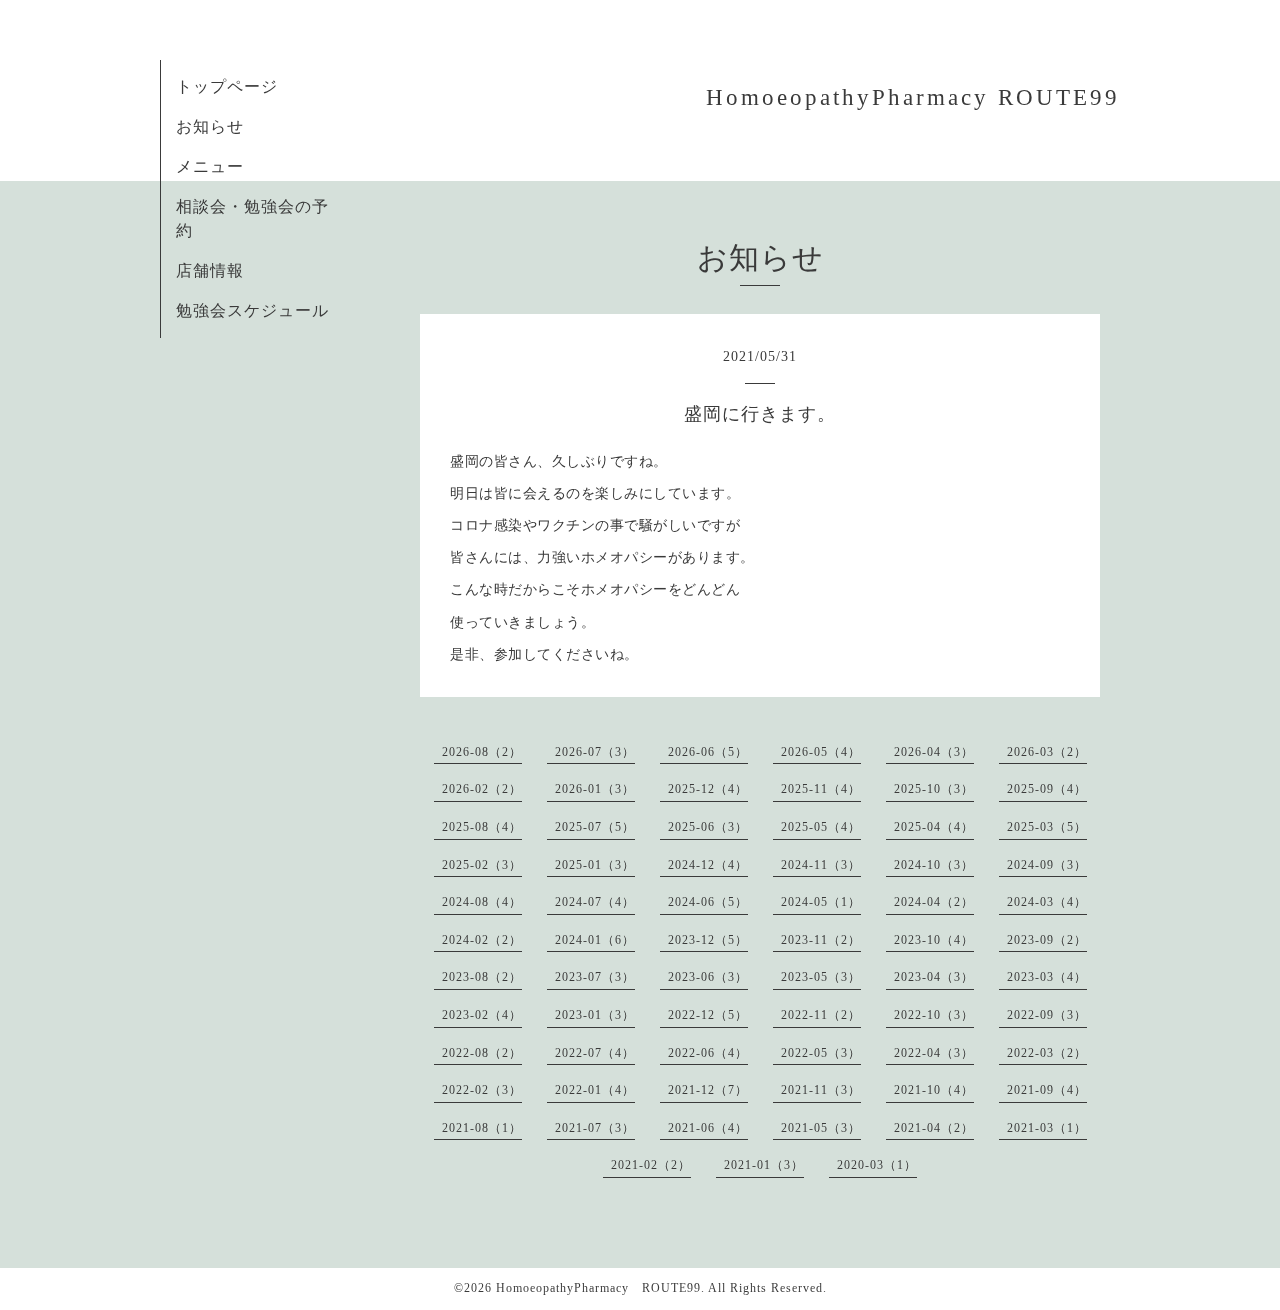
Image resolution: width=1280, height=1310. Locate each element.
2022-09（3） (1047, 1015)
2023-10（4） (934, 940)
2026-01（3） (595, 789)
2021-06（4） (708, 1128)
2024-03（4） (1047, 902)
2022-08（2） (482, 1053)
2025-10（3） (934, 789)
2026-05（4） (821, 752)
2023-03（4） (1047, 977)
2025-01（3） (595, 865)
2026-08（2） (482, 752)
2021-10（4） (934, 1090)
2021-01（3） (764, 1165)
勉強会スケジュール (252, 310)
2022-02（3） (482, 1090)
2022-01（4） (595, 1090)
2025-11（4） (821, 789)
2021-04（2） (934, 1128)
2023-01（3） (595, 1015)
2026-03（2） (1047, 752)
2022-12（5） (708, 1015)
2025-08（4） (482, 827)
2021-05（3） (821, 1128)
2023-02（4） (482, 1015)
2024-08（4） (482, 902)
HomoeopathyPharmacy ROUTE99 (913, 97)
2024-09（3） (1047, 865)
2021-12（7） (708, 1090)
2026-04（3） (934, 752)
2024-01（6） (595, 940)
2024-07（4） (595, 902)
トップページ (227, 86)
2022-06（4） (708, 1053)
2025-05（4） (821, 827)
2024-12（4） (708, 865)
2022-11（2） (821, 1015)
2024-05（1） (821, 902)
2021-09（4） (1047, 1090)
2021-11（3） (821, 1090)
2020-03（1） (877, 1165)
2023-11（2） (821, 940)
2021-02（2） (651, 1165)
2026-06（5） (708, 752)
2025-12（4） (708, 789)
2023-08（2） (482, 977)
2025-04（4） (934, 827)
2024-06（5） (708, 902)
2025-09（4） (1047, 789)
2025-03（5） (1047, 827)
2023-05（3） (821, 977)
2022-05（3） (821, 1053)
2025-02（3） (482, 865)
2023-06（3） (708, 977)
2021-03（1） (1047, 1128)
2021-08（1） (482, 1128)
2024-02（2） (482, 940)
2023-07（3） (595, 977)
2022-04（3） (934, 1053)
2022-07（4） (595, 1053)
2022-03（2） (1047, 1053)
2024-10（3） (934, 865)
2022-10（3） (934, 1015)
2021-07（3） (595, 1128)
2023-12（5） (708, 940)
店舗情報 (210, 270)
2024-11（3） (821, 865)
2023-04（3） (934, 977)
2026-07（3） (595, 752)
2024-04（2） (934, 902)
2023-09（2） (1047, 940)
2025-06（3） (708, 827)
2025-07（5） (595, 827)
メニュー (210, 166)
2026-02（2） (482, 789)
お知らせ (210, 126)
